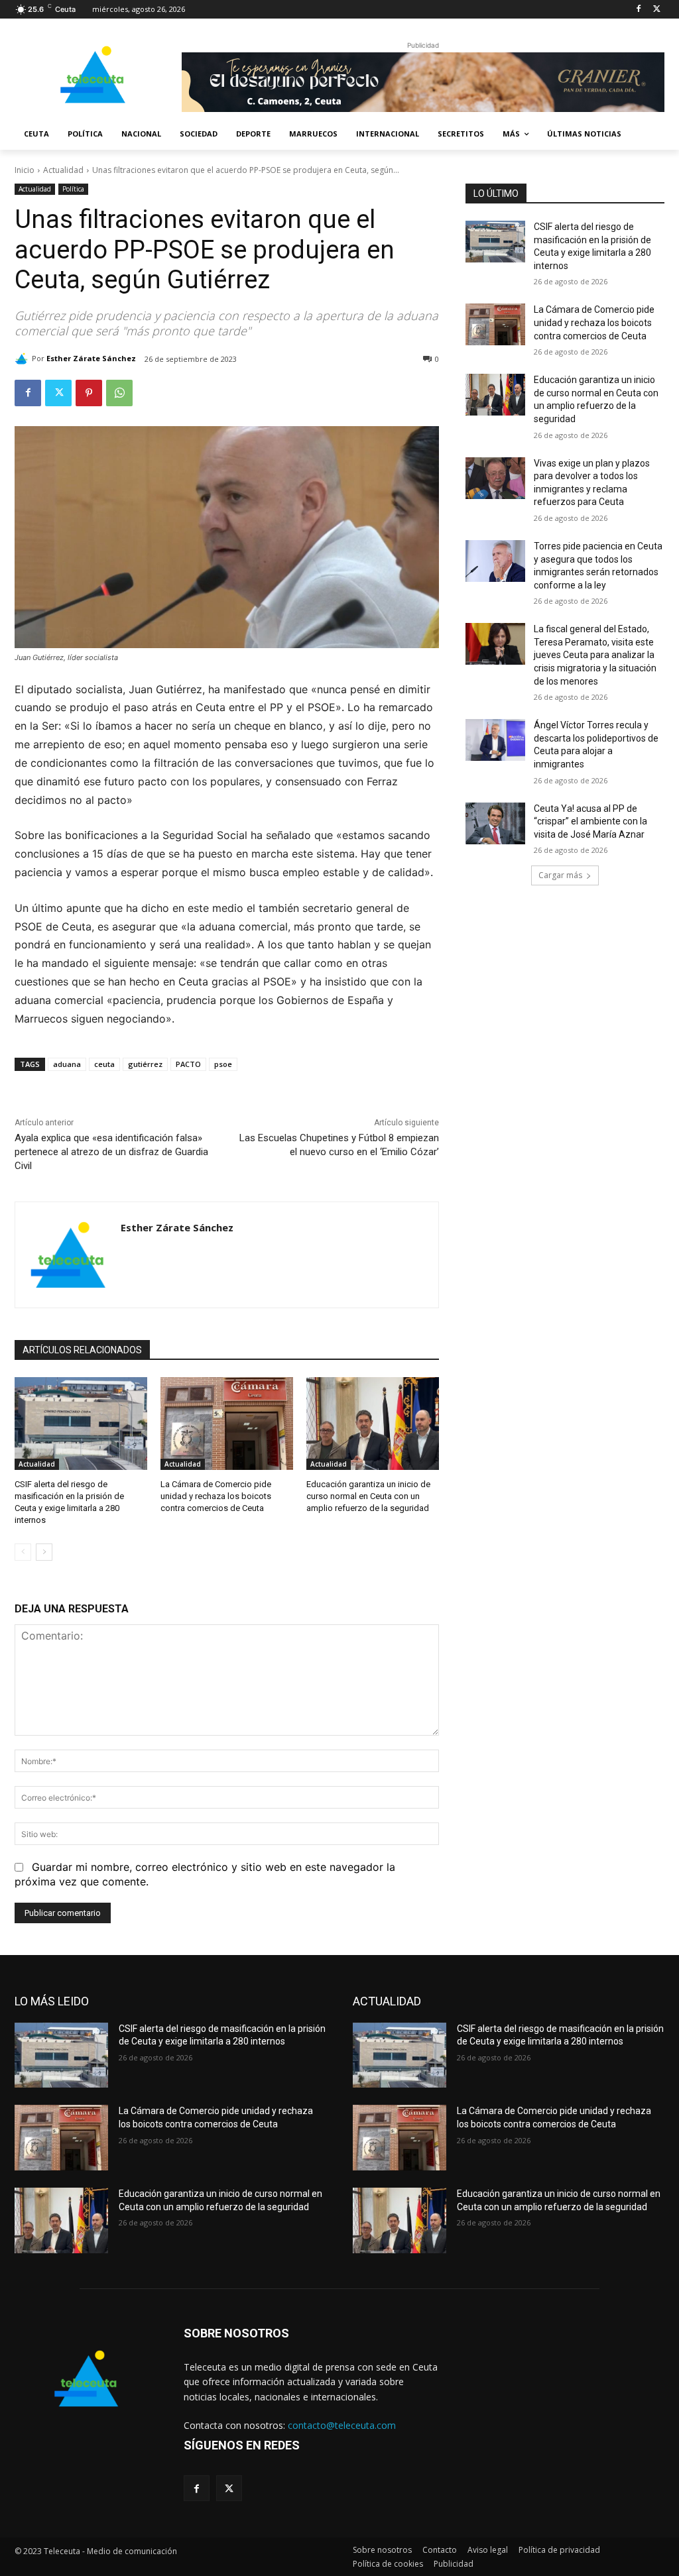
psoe (223, 1064)
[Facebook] (638, 10)
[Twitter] (657, 10)
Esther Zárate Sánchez (91, 358)
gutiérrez (145, 1064)
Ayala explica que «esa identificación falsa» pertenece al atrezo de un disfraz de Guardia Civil (111, 1152)
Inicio (25, 170)
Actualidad (63, 170)
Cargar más (560, 875)
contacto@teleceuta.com (342, 2425)
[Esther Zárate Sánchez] (23, 359)
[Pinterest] (89, 393)
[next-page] (44, 1552)
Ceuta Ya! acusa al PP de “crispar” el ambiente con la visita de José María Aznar (590, 821)
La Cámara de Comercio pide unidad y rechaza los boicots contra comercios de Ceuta (216, 1496)
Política (73, 189)
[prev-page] (23, 1552)
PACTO (188, 1064)
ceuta (104, 1064)
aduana (67, 1064)
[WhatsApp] (119, 393)
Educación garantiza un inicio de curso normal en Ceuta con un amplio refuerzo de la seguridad (368, 1496)
